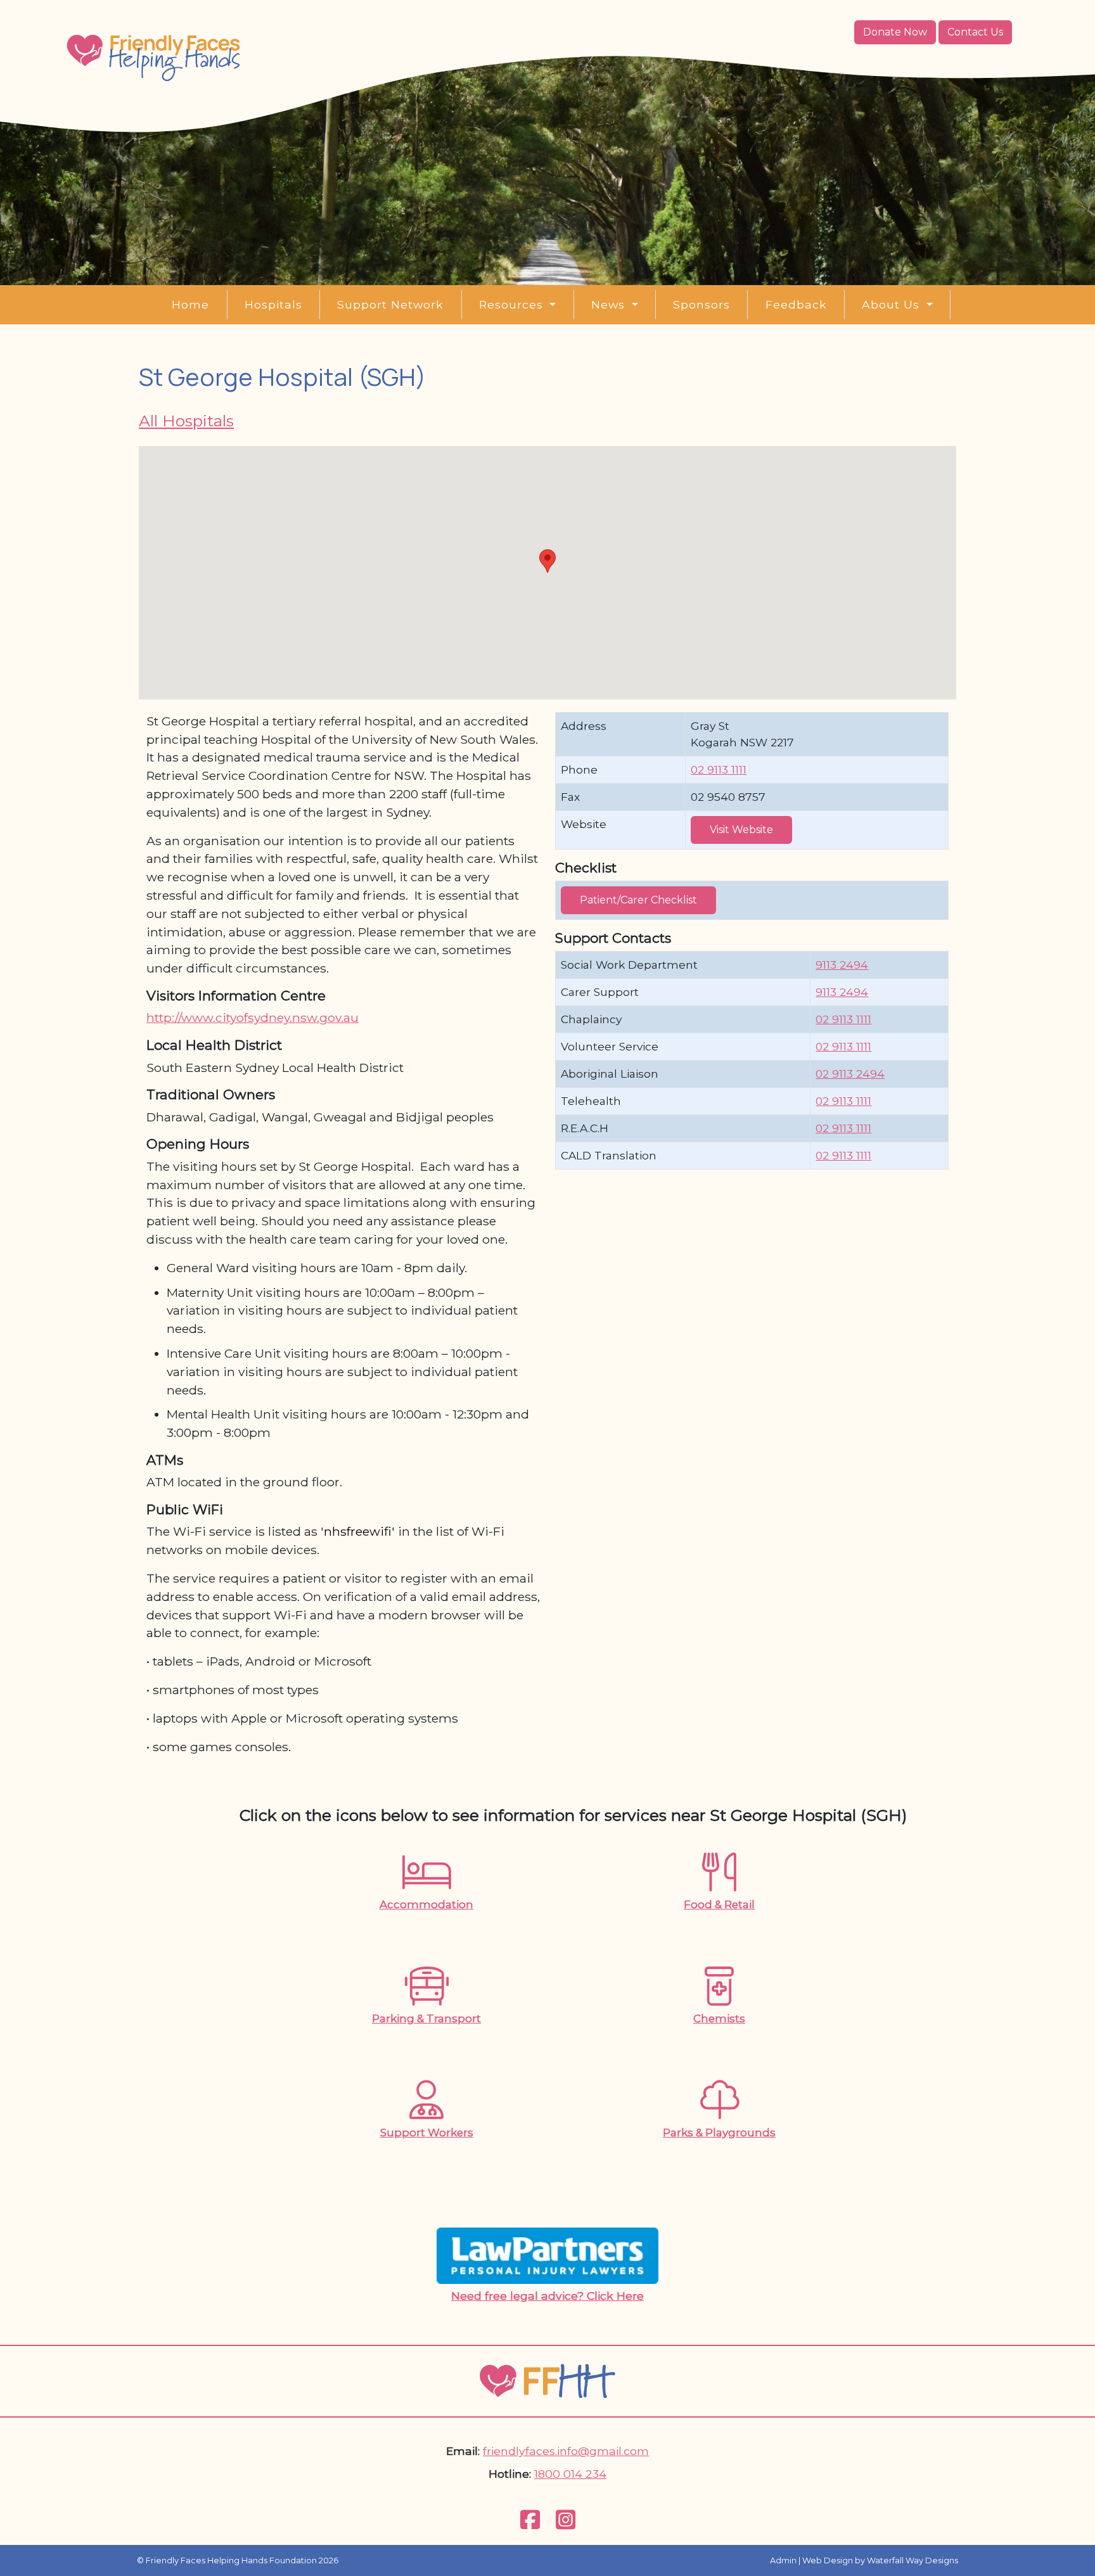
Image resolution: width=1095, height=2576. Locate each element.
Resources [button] (513, 304)
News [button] (610, 304)
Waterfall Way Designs (912, 2560)
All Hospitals (186, 421)
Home (190, 304)
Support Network (390, 304)
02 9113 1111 (719, 769)
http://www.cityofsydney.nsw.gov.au (253, 1017)
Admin (783, 2560)
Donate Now (895, 32)
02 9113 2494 (850, 1074)
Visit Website (741, 830)
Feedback (796, 304)
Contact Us (975, 32)
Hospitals (273, 304)
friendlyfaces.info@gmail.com (566, 2451)
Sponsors (701, 304)
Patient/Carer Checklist (638, 900)
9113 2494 (842, 965)
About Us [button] (893, 304)
